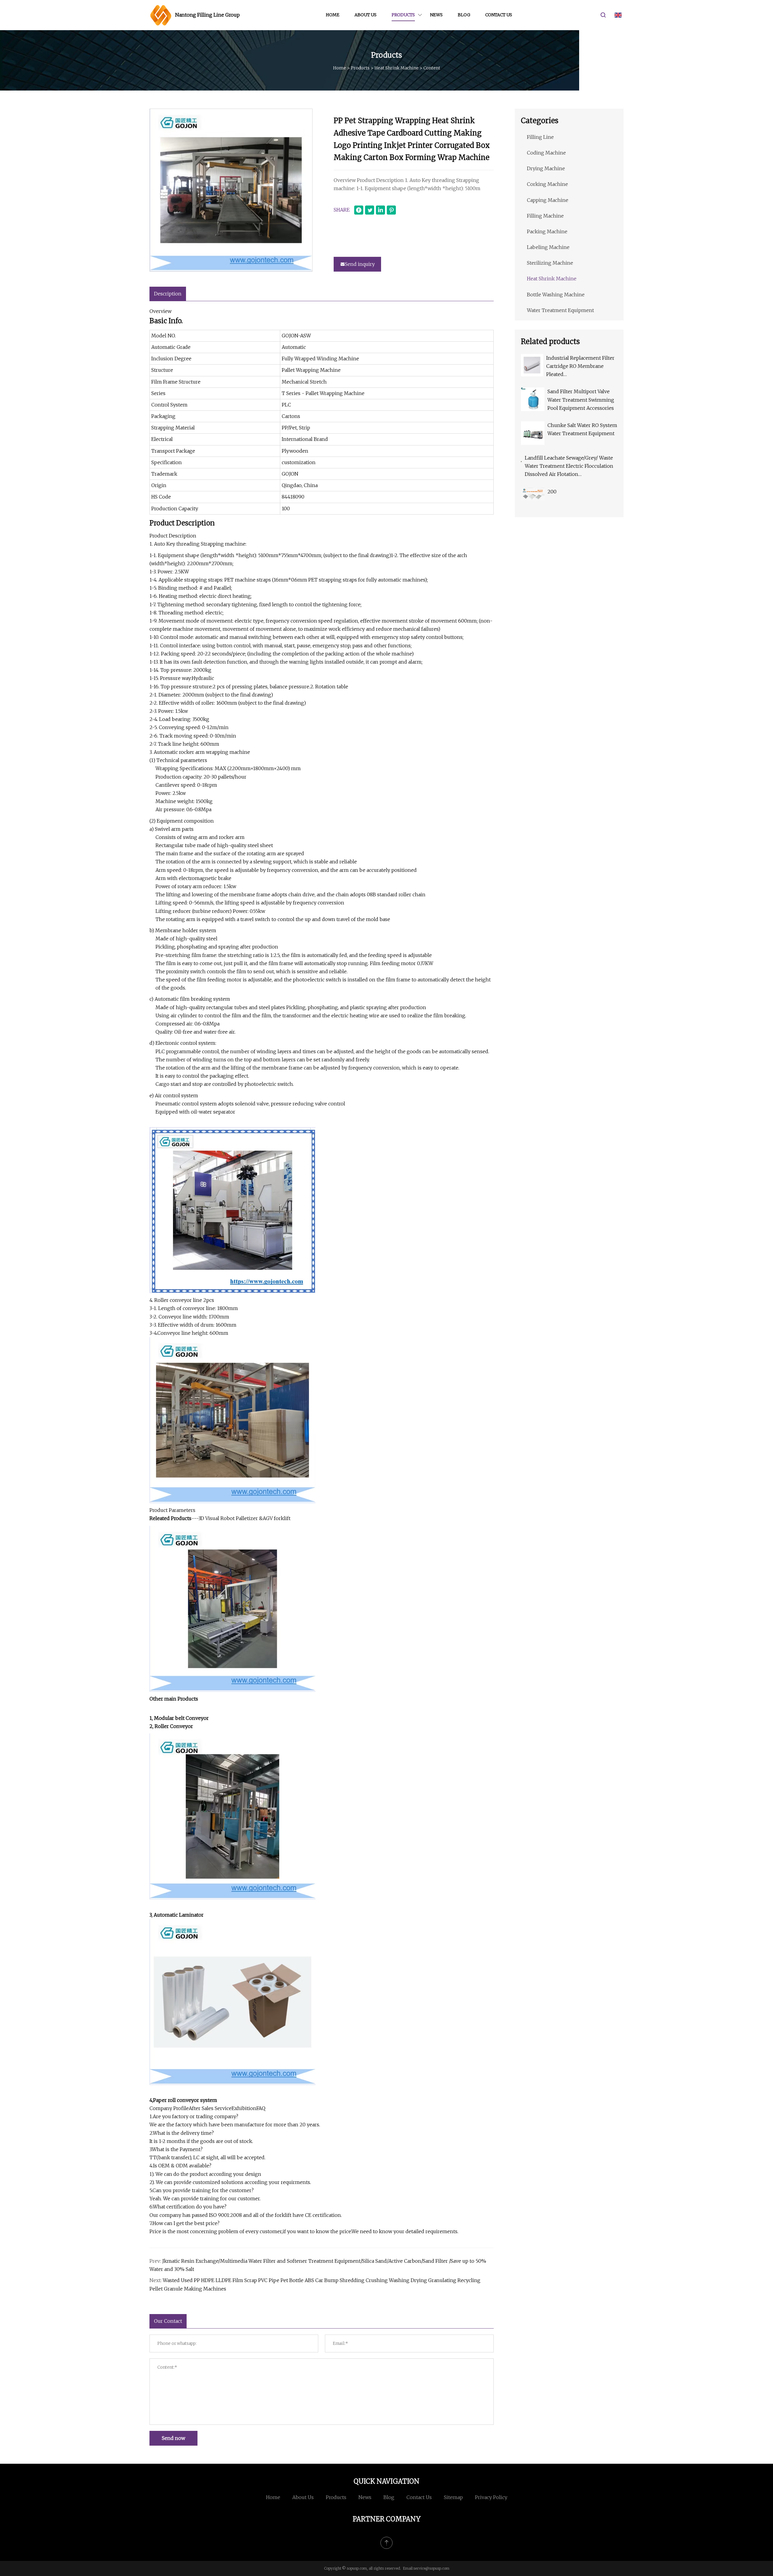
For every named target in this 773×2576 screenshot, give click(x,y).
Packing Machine (547, 231)
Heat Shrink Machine (396, 68)
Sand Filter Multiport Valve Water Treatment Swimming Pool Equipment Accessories (581, 400)
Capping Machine (548, 200)
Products (403, 15)
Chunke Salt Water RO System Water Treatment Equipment (582, 429)
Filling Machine (545, 216)
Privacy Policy (491, 2497)
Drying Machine (546, 168)
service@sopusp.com (431, 2568)
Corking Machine (547, 184)
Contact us (499, 15)
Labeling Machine (548, 247)
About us (366, 15)
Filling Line (540, 137)
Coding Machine (546, 153)
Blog (464, 15)
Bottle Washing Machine (556, 295)
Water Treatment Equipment (560, 310)
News (436, 15)
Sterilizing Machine (550, 263)
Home (333, 15)
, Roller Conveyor (173, 1726)
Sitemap (453, 2497)
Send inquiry (360, 264)
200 (552, 492)
